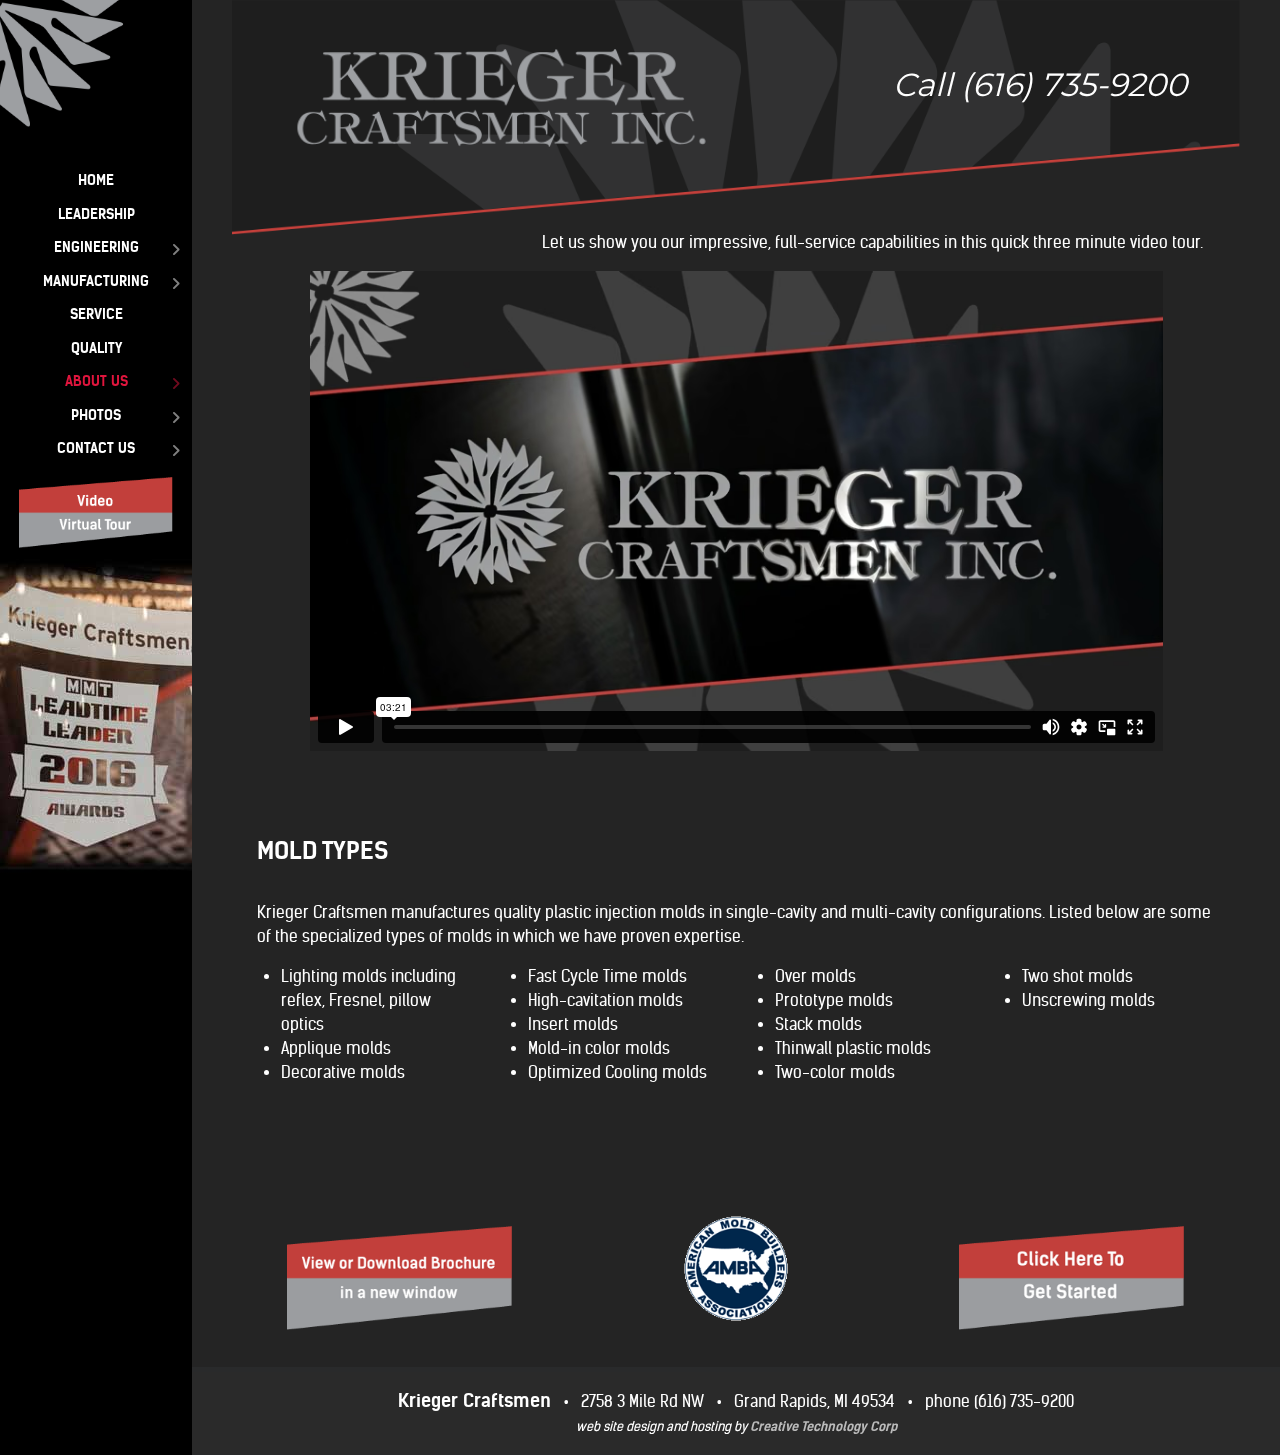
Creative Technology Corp (823, 1426)
